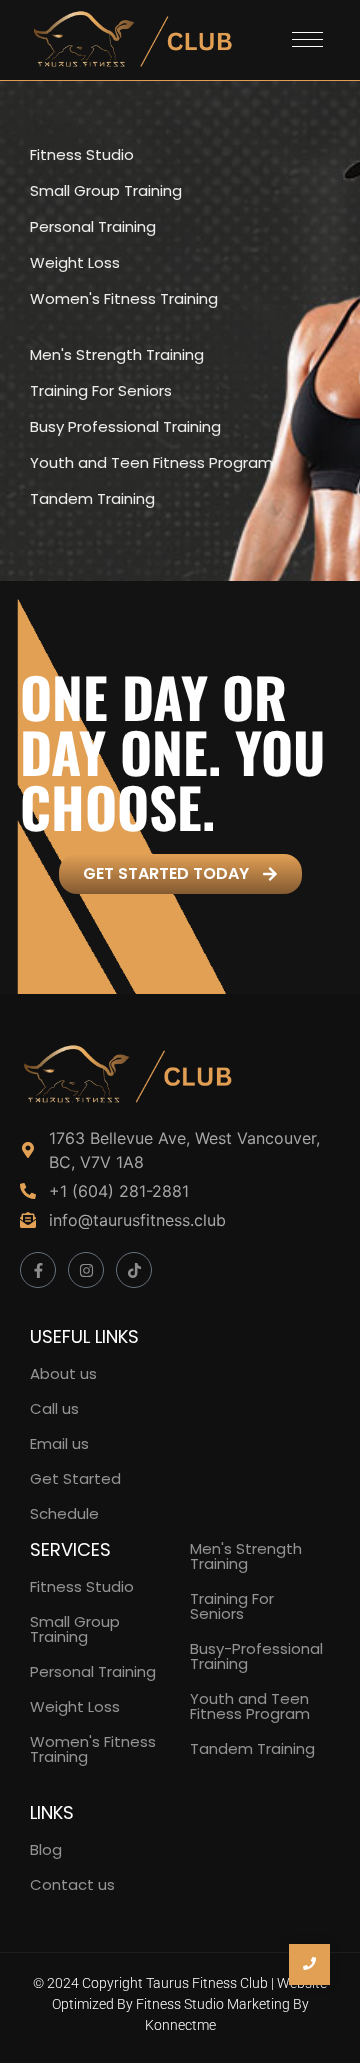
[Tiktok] (134, 1270)
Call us (54, 1408)
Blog (46, 1849)
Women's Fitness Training (93, 1749)
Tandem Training (252, 1748)
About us (63, 1373)
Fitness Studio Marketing (213, 2004)
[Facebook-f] (38, 1270)
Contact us (72, 1884)
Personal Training (93, 1671)
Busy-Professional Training (256, 1656)
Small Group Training (75, 1629)
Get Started (75, 1478)
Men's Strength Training (246, 1556)
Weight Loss (75, 1706)
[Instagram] (86, 1270)
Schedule (64, 1513)
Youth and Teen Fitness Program (250, 1706)
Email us (59, 1443)
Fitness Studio (82, 155)
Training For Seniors (232, 1606)
